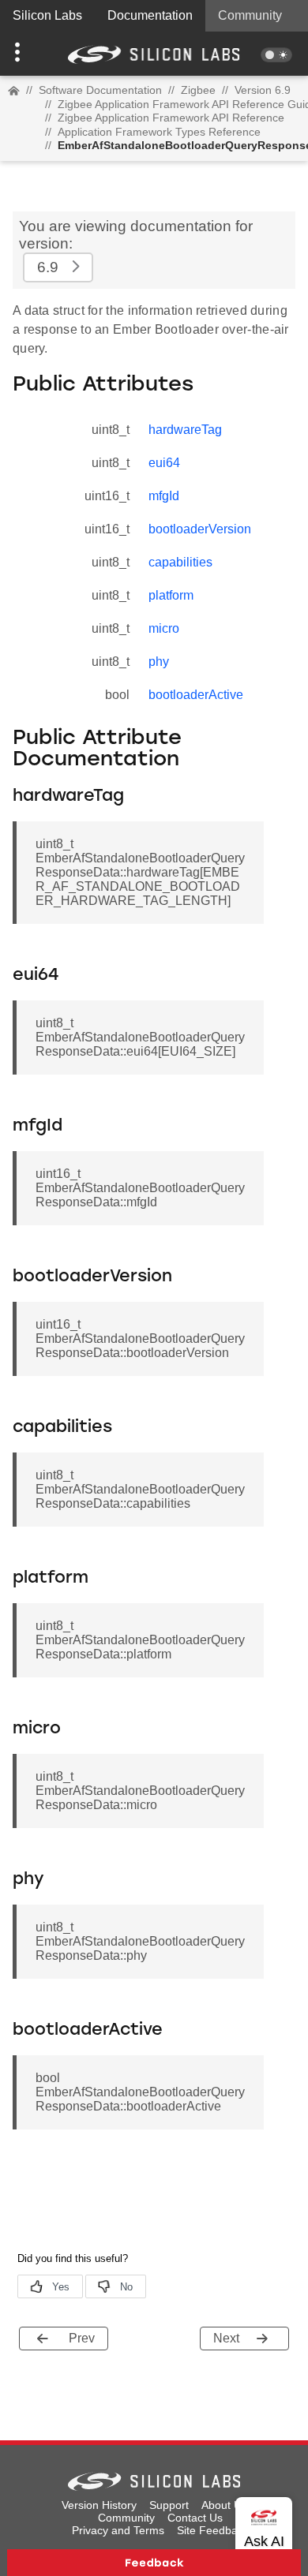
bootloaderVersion (200, 529)
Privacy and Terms (118, 2530)
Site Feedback (213, 2530)
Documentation (150, 15)
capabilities (180, 562)
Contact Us (195, 2518)
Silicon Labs (47, 15)
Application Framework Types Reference (159, 132)
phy (159, 662)
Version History (99, 2505)
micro (164, 628)
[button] (23, 54)
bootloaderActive (196, 695)
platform (171, 595)
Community (250, 15)
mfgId (164, 496)
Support (169, 2505)
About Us (224, 2505)
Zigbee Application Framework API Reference (171, 118)
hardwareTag (185, 430)
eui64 (164, 463)
